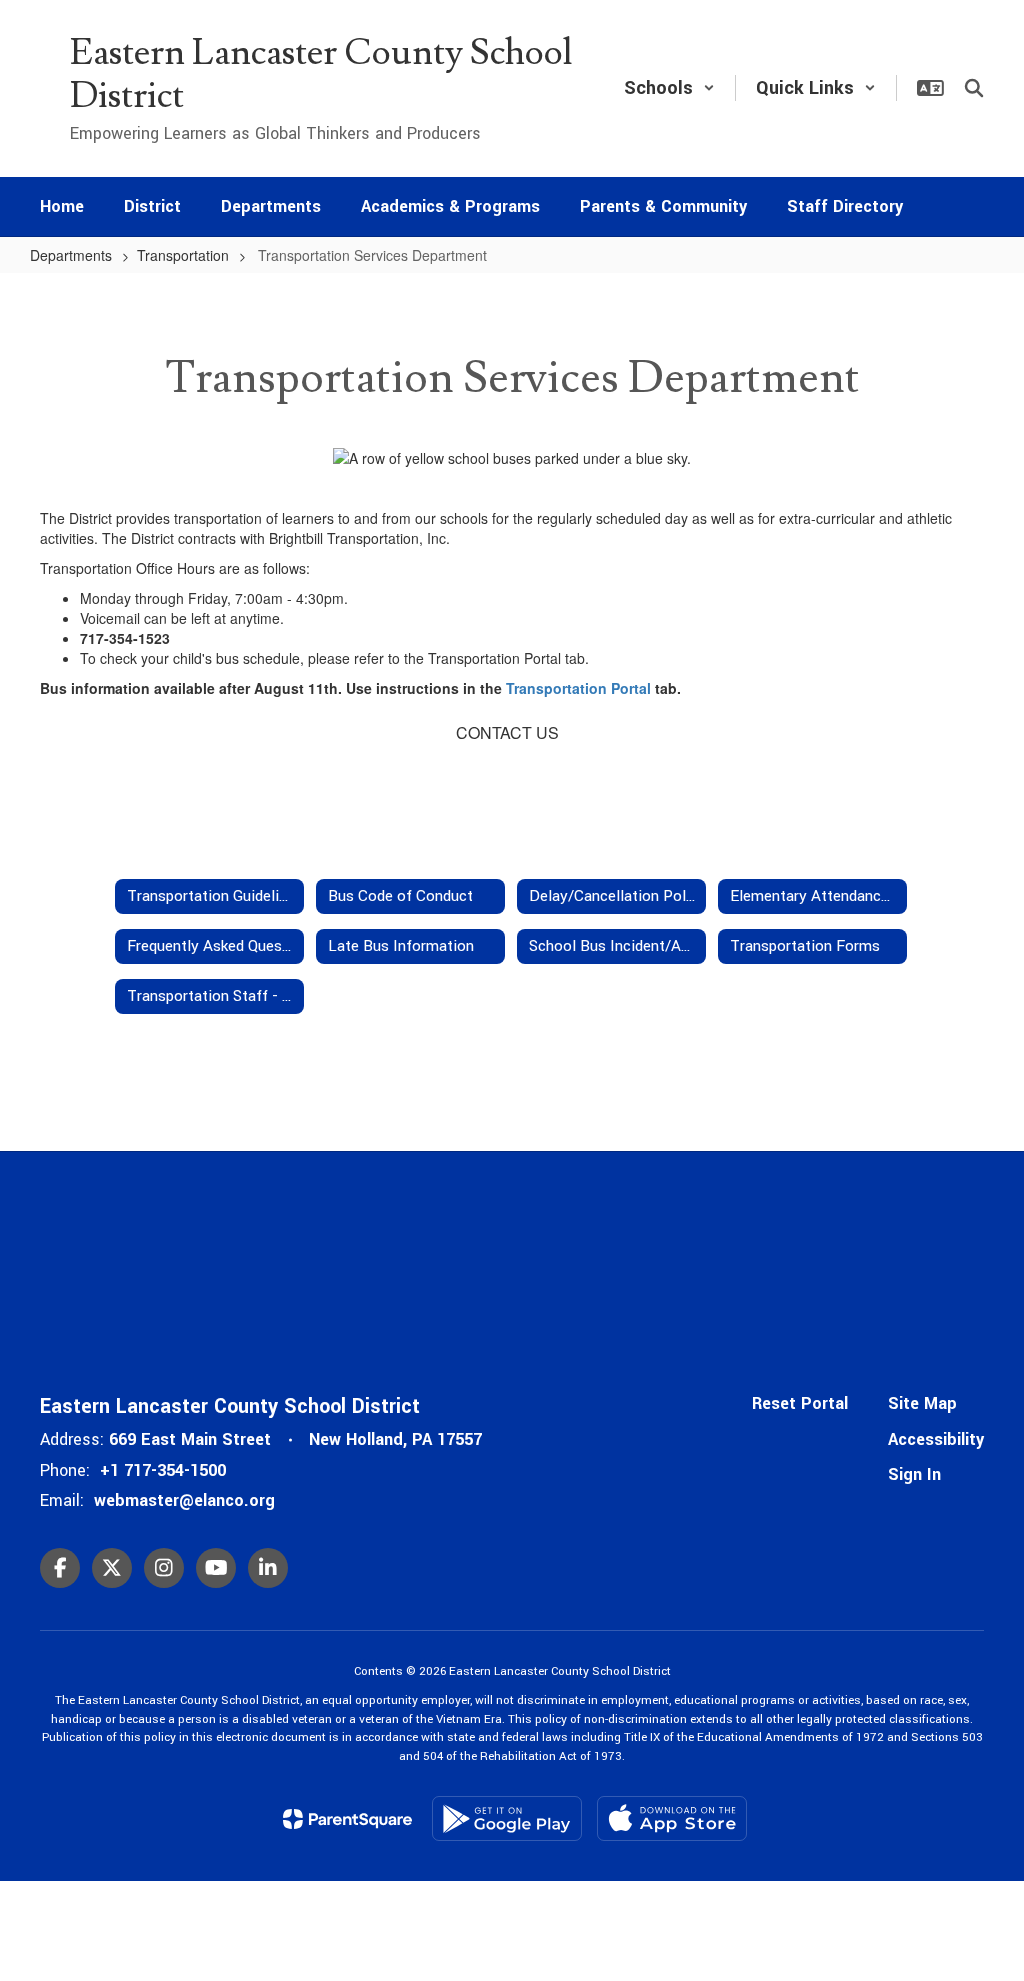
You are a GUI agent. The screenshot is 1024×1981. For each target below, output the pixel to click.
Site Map (922, 1403)
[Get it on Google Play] (507, 1818)
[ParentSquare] (347, 1819)
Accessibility (936, 1439)
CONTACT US (507, 732)
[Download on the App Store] (672, 1818)
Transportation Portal (578, 688)
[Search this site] (974, 88)
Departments (71, 255)
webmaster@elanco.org (184, 1500)
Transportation (183, 255)
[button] (669, 88)
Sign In (914, 1474)
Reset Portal (800, 1403)
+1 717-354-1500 (163, 1470)
